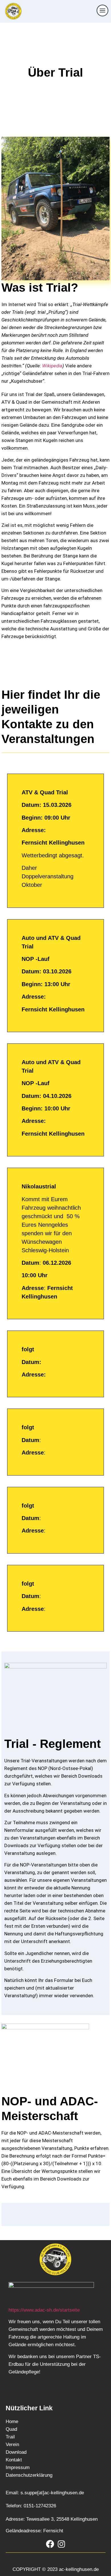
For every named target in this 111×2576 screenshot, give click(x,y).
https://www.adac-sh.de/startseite (44, 2310)
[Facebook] (50, 2544)
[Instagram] (61, 2544)
